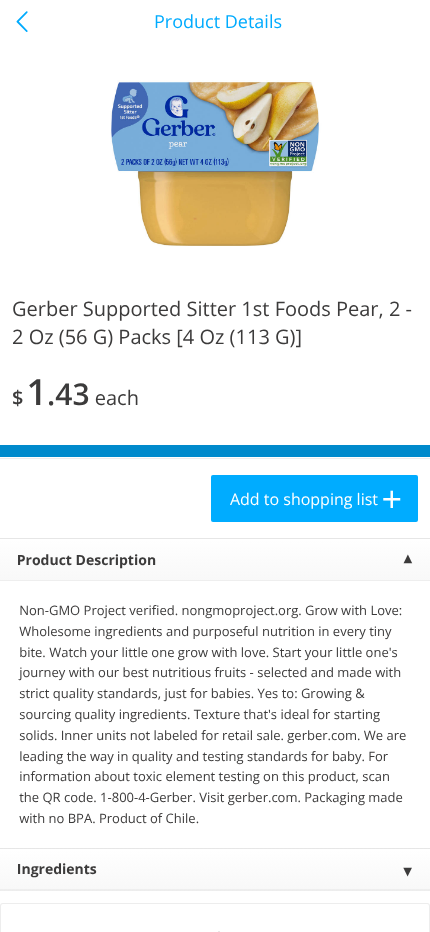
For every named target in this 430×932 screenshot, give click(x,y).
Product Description (86, 560)
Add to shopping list (304, 499)
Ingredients (57, 869)
